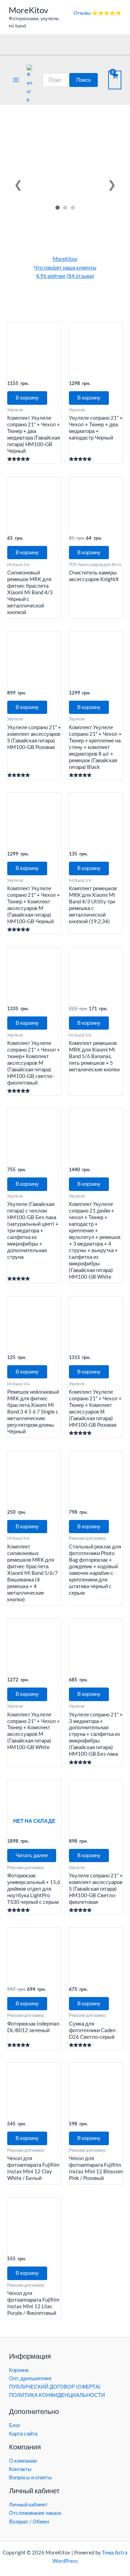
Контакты (20, 2469)
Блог (15, 2425)
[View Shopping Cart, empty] (115, 80)
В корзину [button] (27, 398)
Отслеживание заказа (35, 2513)
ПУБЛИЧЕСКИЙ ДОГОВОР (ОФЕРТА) (55, 2387)
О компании (23, 2461)
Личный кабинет (28, 2505)
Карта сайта (23, 2434)
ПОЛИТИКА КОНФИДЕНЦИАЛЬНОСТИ (57, 2395)
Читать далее (32, 1855)
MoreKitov (28, 10)
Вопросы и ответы (31, 2477)
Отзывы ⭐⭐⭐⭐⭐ (97, 13)
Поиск (84, 80)
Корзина (19, 2370)
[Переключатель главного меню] (16, 80)
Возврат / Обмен (29, 2522)
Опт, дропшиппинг (30, 2378)
